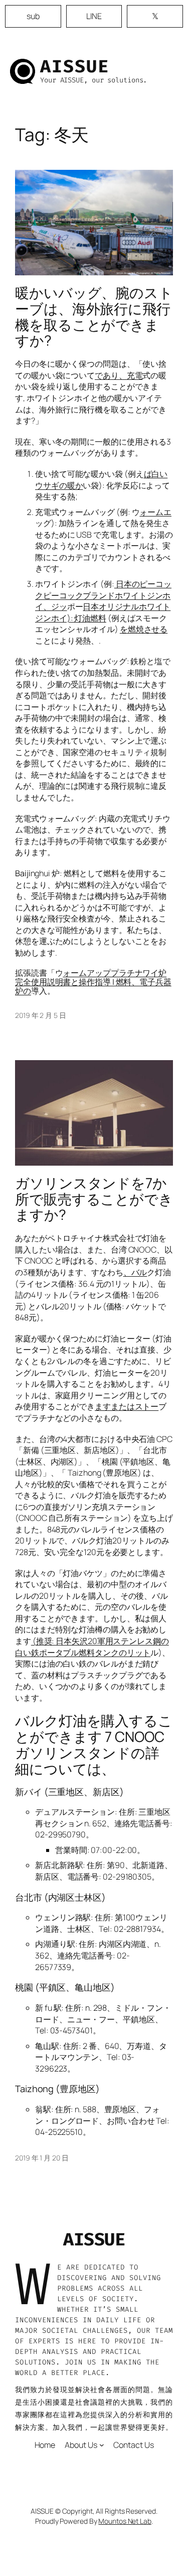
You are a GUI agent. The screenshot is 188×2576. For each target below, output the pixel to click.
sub (33, 16)
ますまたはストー (127, 1406)
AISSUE (75, 66)
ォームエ (155, 512)
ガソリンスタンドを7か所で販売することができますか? (94, 1199)
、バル (135, 1272)
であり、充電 (119, 375)
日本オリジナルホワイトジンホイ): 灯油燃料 (103, 612)
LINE (94, 16)
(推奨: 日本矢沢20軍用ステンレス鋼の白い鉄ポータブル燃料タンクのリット (92, 1647)
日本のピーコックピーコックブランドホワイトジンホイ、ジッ (103, 595)
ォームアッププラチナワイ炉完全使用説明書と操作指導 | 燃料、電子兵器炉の (93, 982)
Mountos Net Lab (125, 2521)
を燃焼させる (144, 629)
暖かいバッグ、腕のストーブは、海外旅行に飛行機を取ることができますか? (94, 317)
